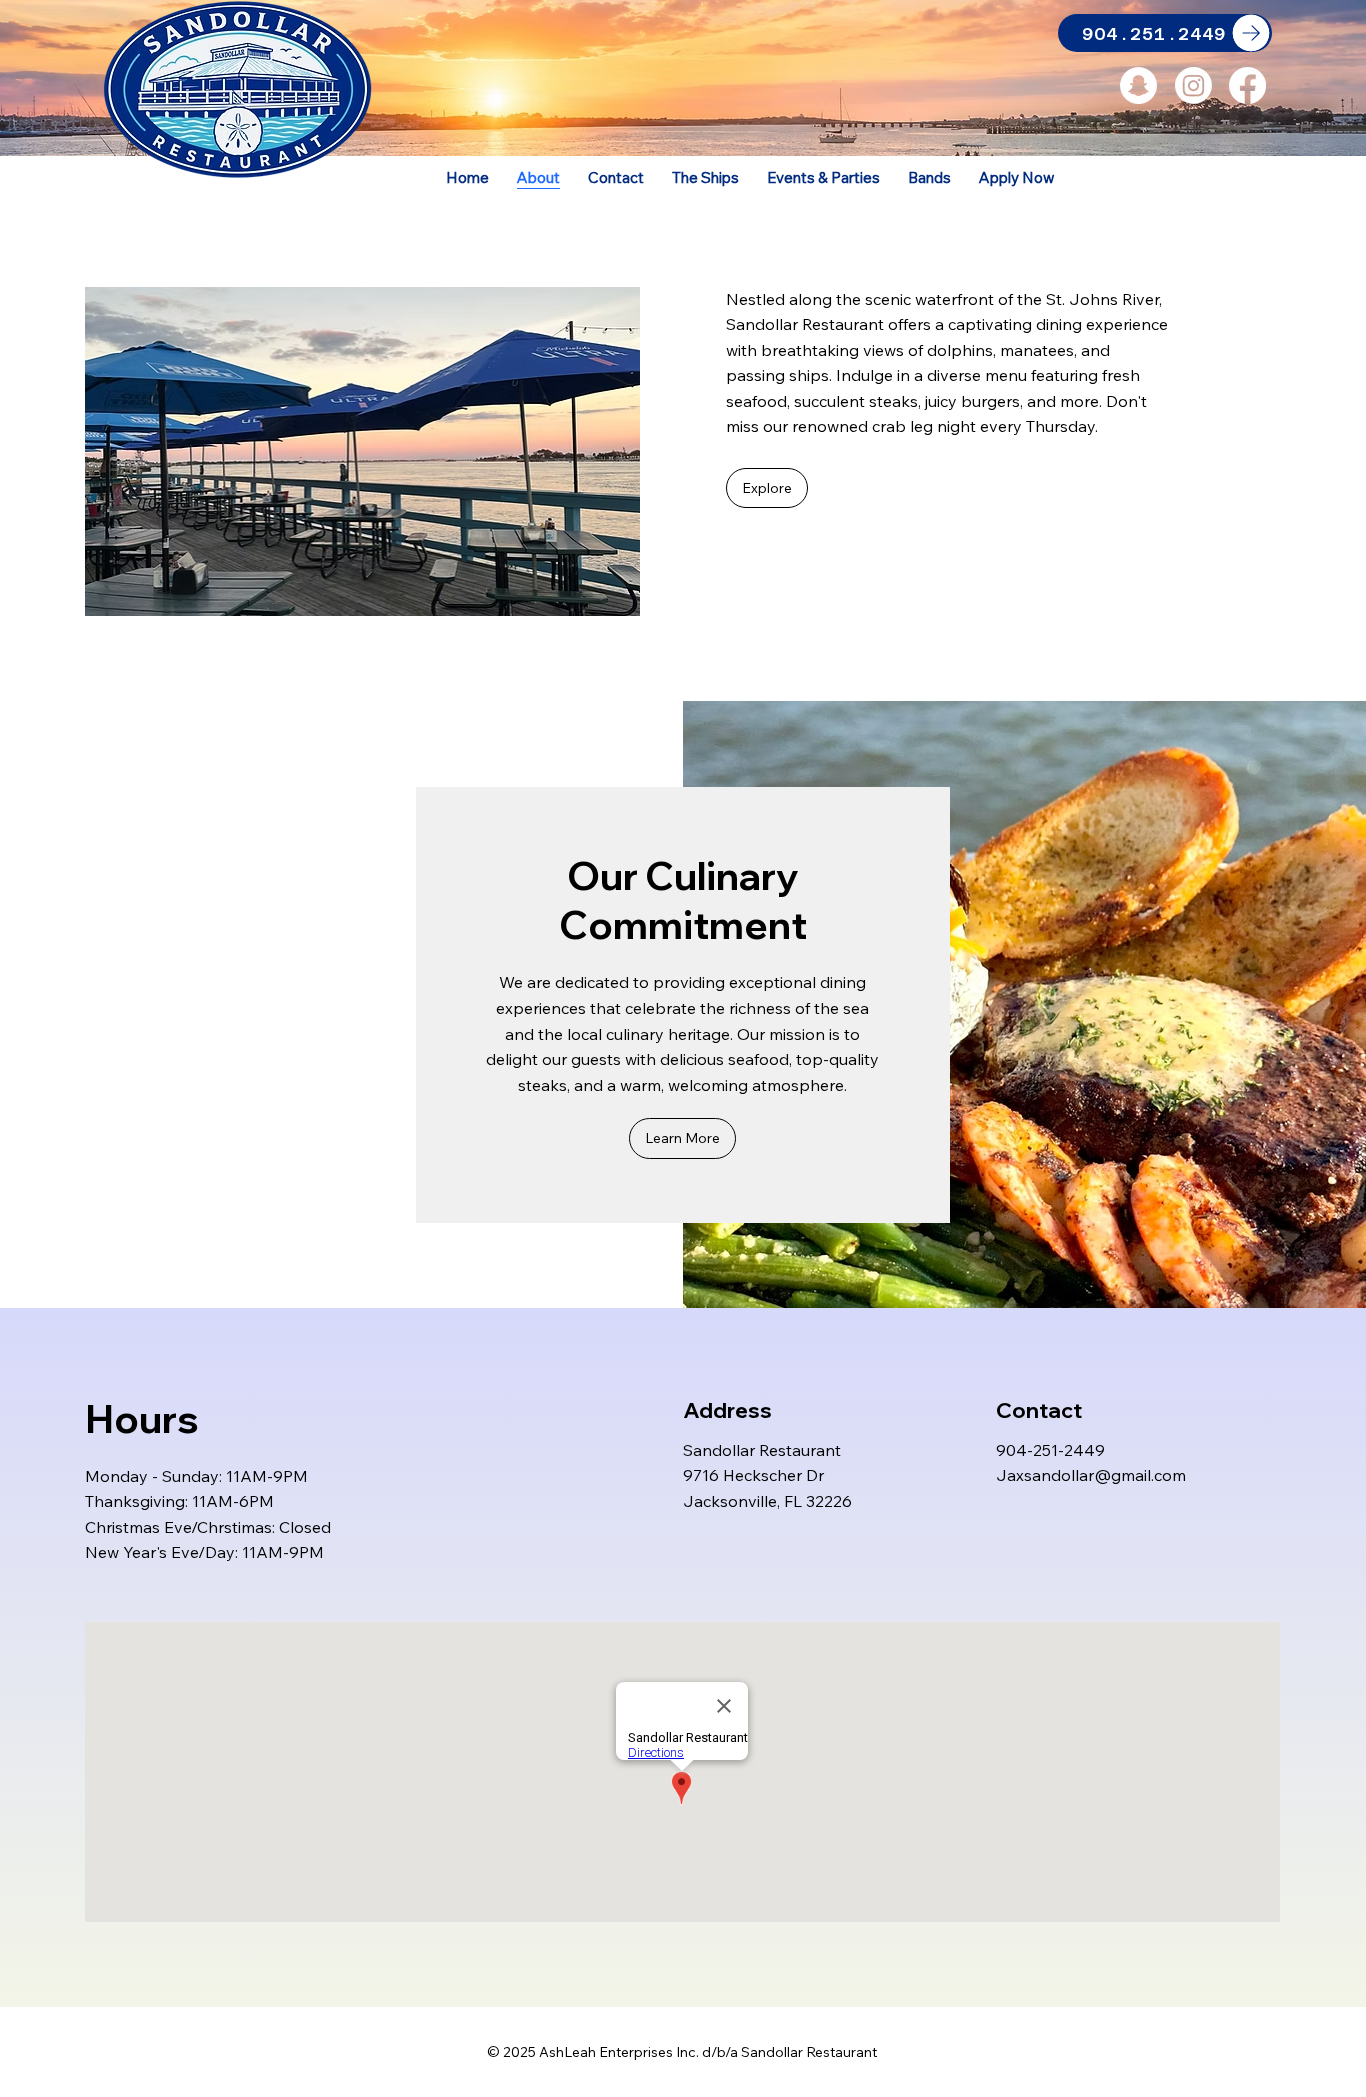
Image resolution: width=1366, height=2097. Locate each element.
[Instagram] (1193, 85)
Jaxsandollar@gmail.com (1091, 1475)
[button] (767, 488)
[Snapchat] (1138, 85)
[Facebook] (1247, 85)
